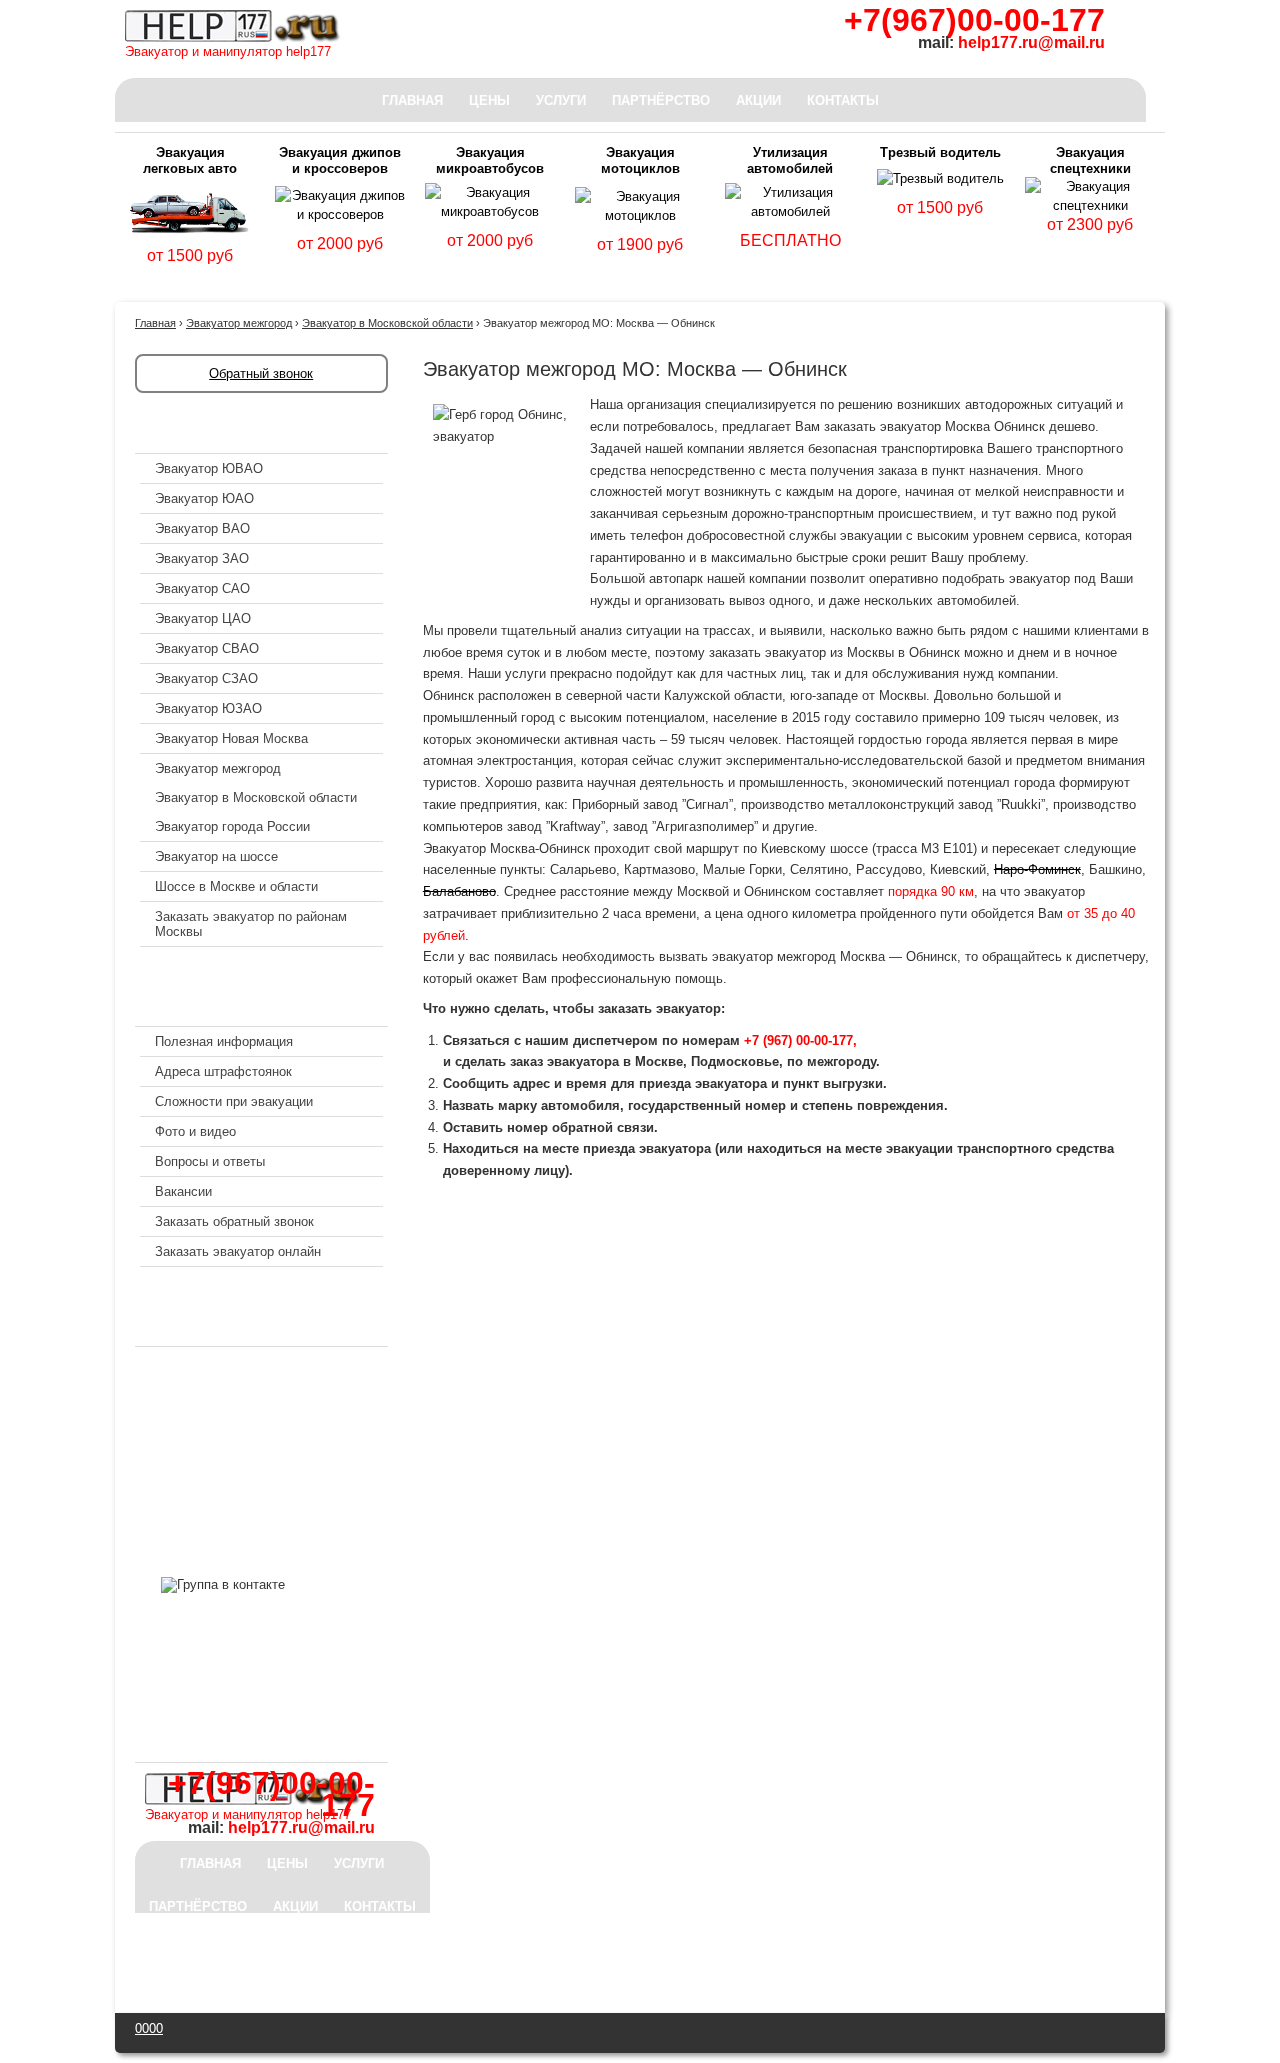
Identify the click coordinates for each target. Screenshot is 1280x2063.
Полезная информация (224, 1041)
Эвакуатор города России (232, 826)
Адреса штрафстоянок (223, 1071)
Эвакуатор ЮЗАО (208, 708)
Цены (489, 100)
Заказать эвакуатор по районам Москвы (251, 924)
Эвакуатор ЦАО (203, 618)
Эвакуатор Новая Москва (231, 738)
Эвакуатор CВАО (207, 648)
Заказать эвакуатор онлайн (238, 1251)
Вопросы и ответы (210, 1161)
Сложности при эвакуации (234, 1101)
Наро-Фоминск (1037, 869)
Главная (412, 100)
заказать (190, 279)
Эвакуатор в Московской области (256, 797)
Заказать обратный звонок (234, 1221)
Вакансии (183, 1191)
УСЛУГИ (561, 100)
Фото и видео (195, 1131)
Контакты (843, 100)
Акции (758, 100)
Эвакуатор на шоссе (216, 856)
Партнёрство (661, 100)
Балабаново (459, 891)
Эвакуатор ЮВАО (209, 468)
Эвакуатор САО (202, 588)
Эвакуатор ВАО (202, 528)
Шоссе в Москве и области (236, 886)
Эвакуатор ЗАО (202, 558)
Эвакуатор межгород (218, 768)
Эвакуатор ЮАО (204, 498)
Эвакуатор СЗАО (206, 678)
